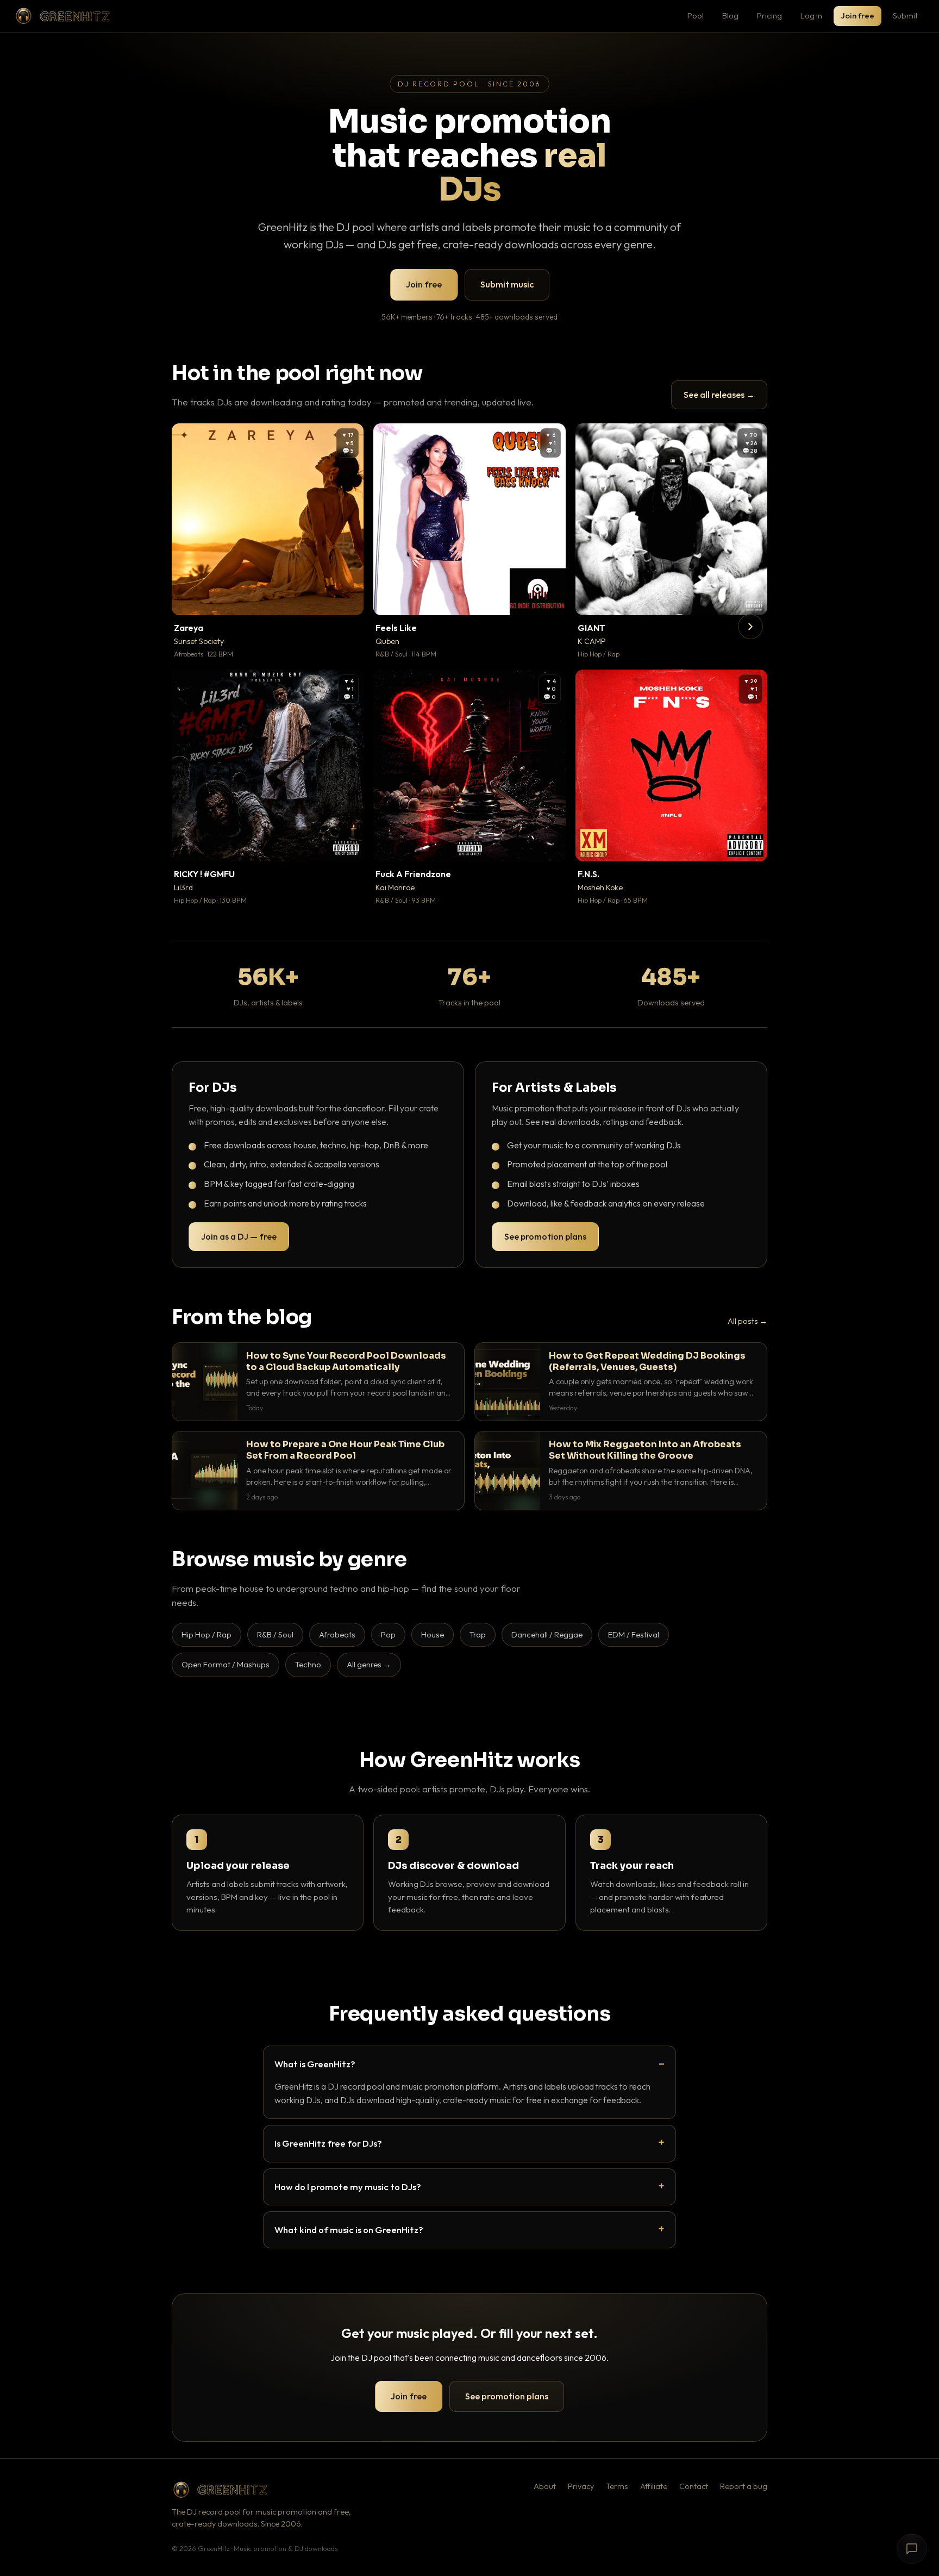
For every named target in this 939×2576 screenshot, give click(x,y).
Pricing (769, 15)
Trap (478, 1634)
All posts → (747, 1321)
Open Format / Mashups (226, 1664)
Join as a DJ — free (239, 1236)
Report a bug (744, 2486)
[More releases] (750, 627)
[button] (348, 599)
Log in (811, 15)
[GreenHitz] (62, 16)
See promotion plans (545, 1236)
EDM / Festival (634, 1634)
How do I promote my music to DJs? (348, 2187)
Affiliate (654, 2486)
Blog (730, 15)
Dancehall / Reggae (547, 1634)
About (545, 2486)
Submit (905, 15)
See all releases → (719, 395)
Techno (308, 1664)
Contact (694, 2486)
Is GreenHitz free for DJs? (328, 2143)
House (433, 1634)
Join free (857, 15)
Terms (617, 2486)
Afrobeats (337, 1634)
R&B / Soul (275, 1634)
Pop (388, 1634)
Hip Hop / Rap (206, 1634)
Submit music (507, 284)
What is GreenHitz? (315, 2064)
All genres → (369, 1664)
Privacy (581, 2486)
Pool (696, 15)
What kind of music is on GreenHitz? (349, 2230)
